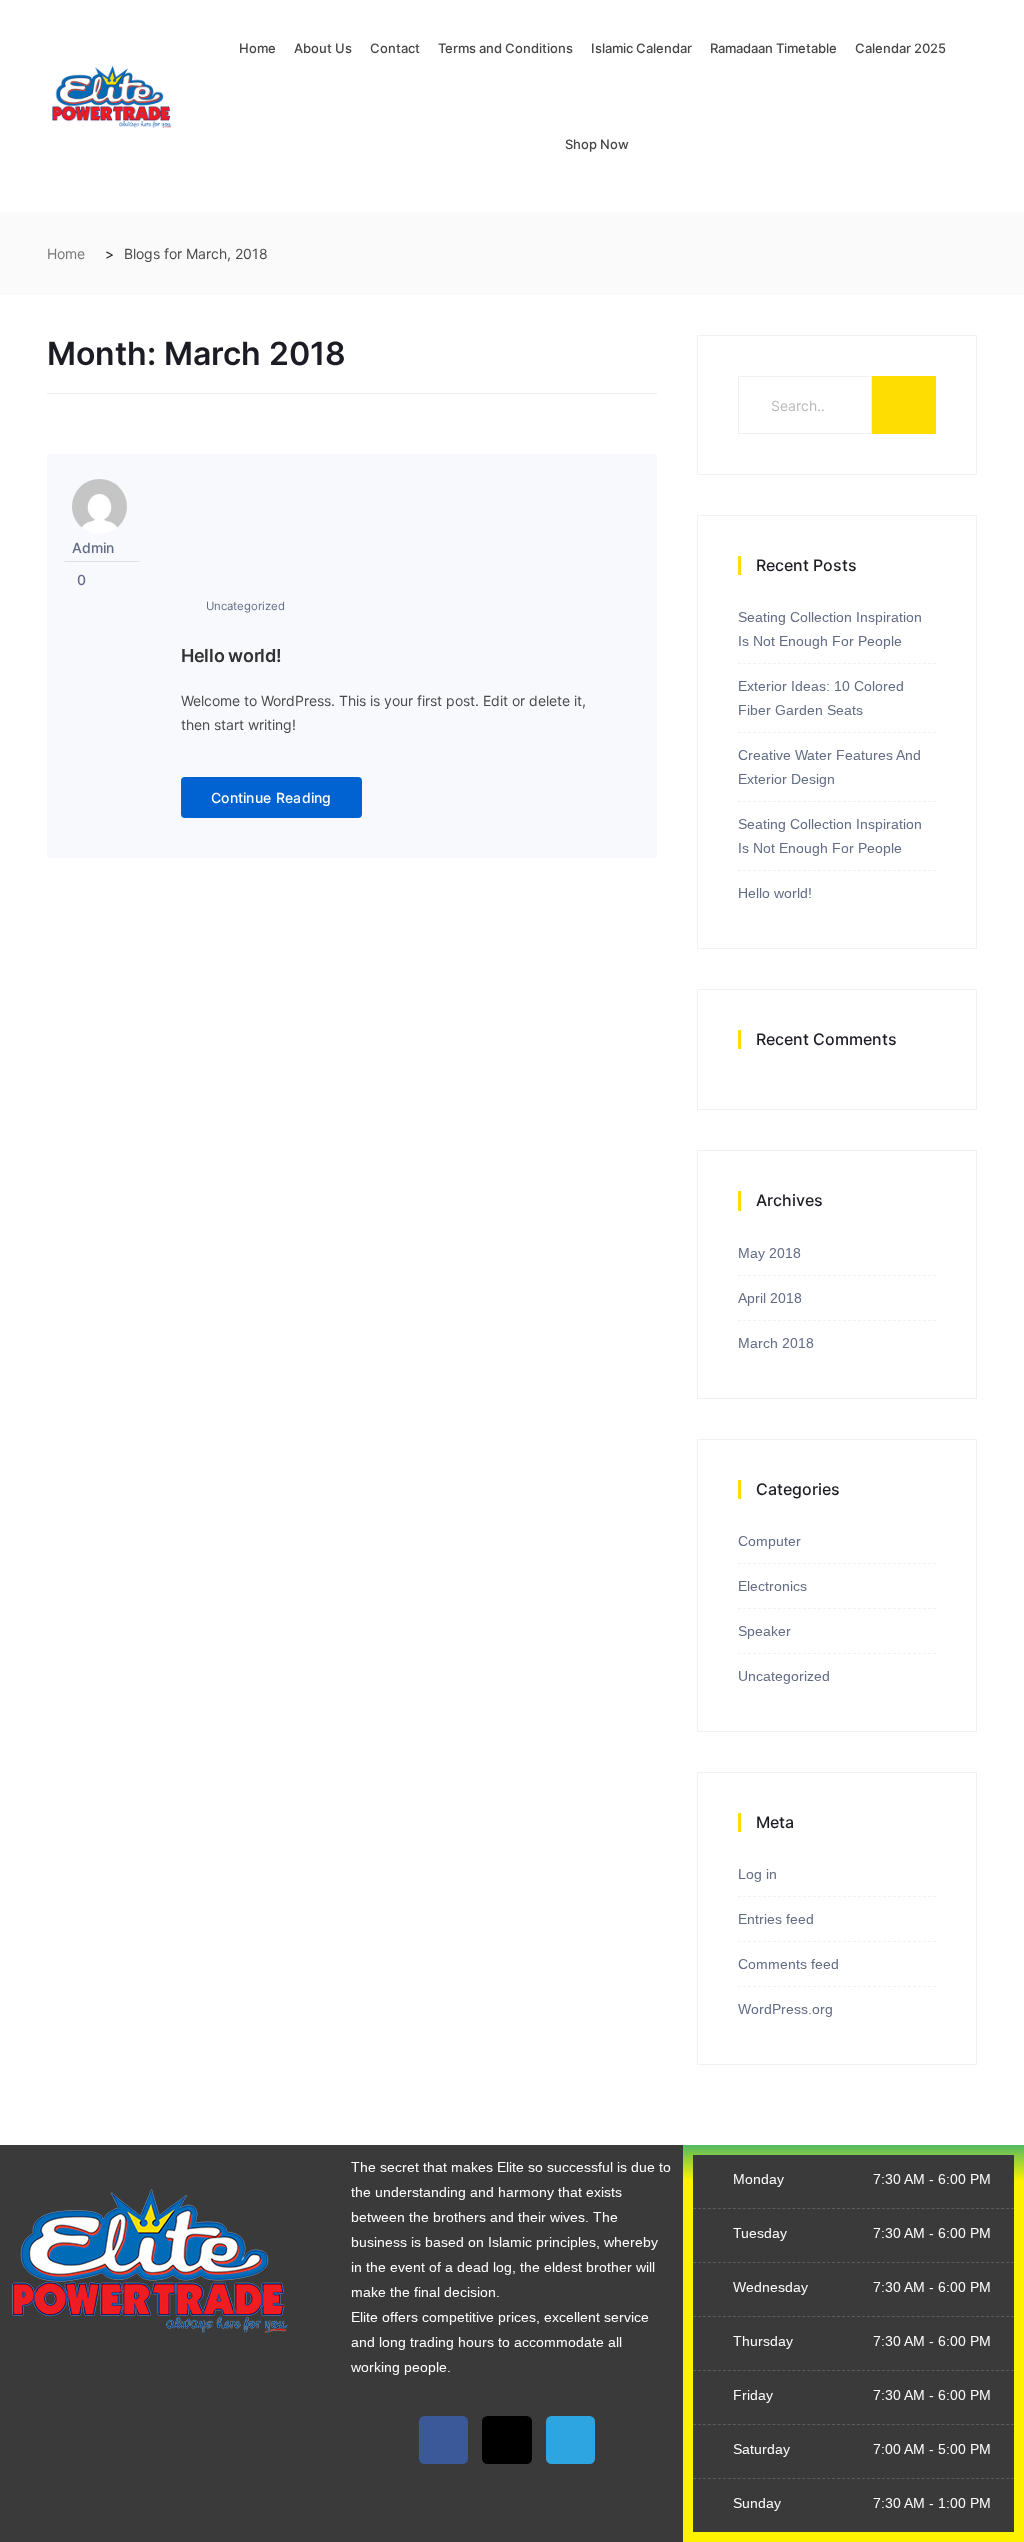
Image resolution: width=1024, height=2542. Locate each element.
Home (257, 48)
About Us (323, 48)
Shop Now (597, 144)
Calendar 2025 (900, 48)
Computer (769, 1541)
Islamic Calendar (641, 48)
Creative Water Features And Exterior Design (829, 767)
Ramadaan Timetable (773, 48)
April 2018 (770, 1298)
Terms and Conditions (505, 48)
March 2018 (776, 1343)
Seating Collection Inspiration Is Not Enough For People (830, 629)
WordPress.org (785, 2009)
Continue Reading (271, 797)
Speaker (764, 1631)
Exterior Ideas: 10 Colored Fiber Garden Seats (821, 698)
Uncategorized (245, 606)
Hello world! (231, 655)
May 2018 (769, 1253)
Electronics (772, 1586)
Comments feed (788, 1964)
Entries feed (776, 1919)
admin (93, 547)
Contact (395, 48)
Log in (757, 1874)
